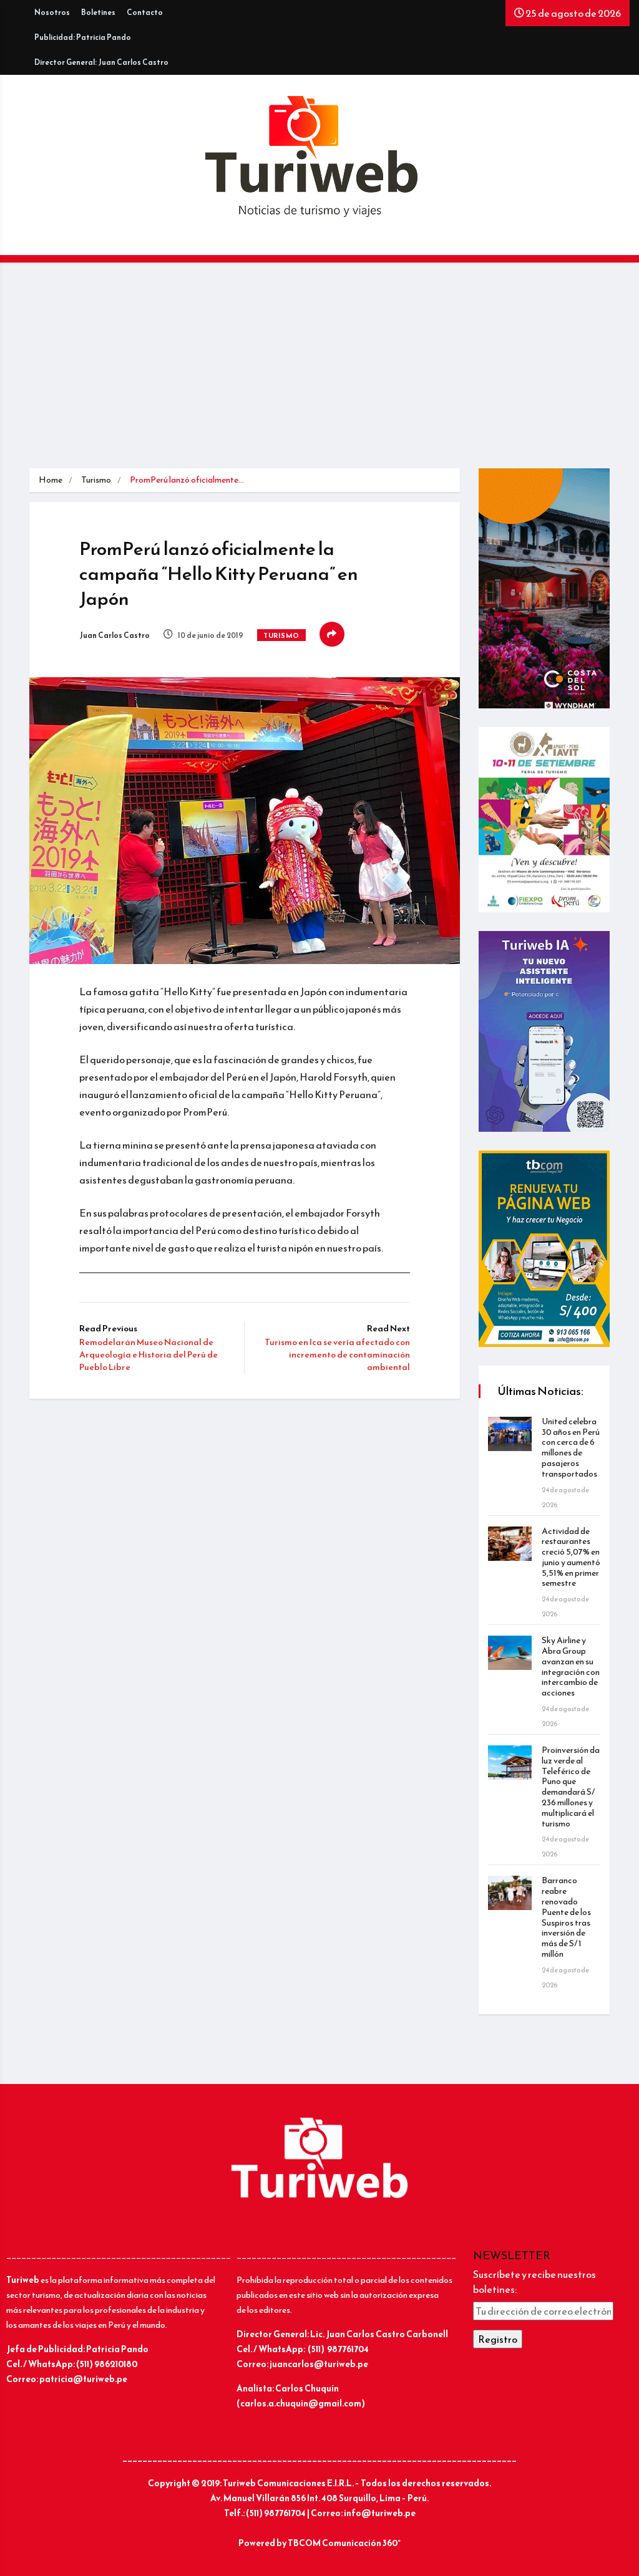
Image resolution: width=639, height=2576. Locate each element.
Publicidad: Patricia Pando (83, 37)
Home (51, 480)
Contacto (145, 12)
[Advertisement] (319, 375)
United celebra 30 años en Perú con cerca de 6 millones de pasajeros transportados (571, 1448)
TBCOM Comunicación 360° (344, 2543)
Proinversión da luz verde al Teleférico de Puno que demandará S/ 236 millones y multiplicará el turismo (571, 1787)
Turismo (96, 480)
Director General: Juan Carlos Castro (101, 62)
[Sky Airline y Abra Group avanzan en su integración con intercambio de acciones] (510, 1653)
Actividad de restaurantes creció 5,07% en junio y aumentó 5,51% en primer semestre (571, 1557)
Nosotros (52, 12)
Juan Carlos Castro (115, 635)
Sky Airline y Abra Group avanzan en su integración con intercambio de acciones (571, 1667)
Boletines (98, 12)
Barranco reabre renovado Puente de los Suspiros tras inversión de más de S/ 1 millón (566, 1917)
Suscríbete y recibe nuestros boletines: (534, 2282)
